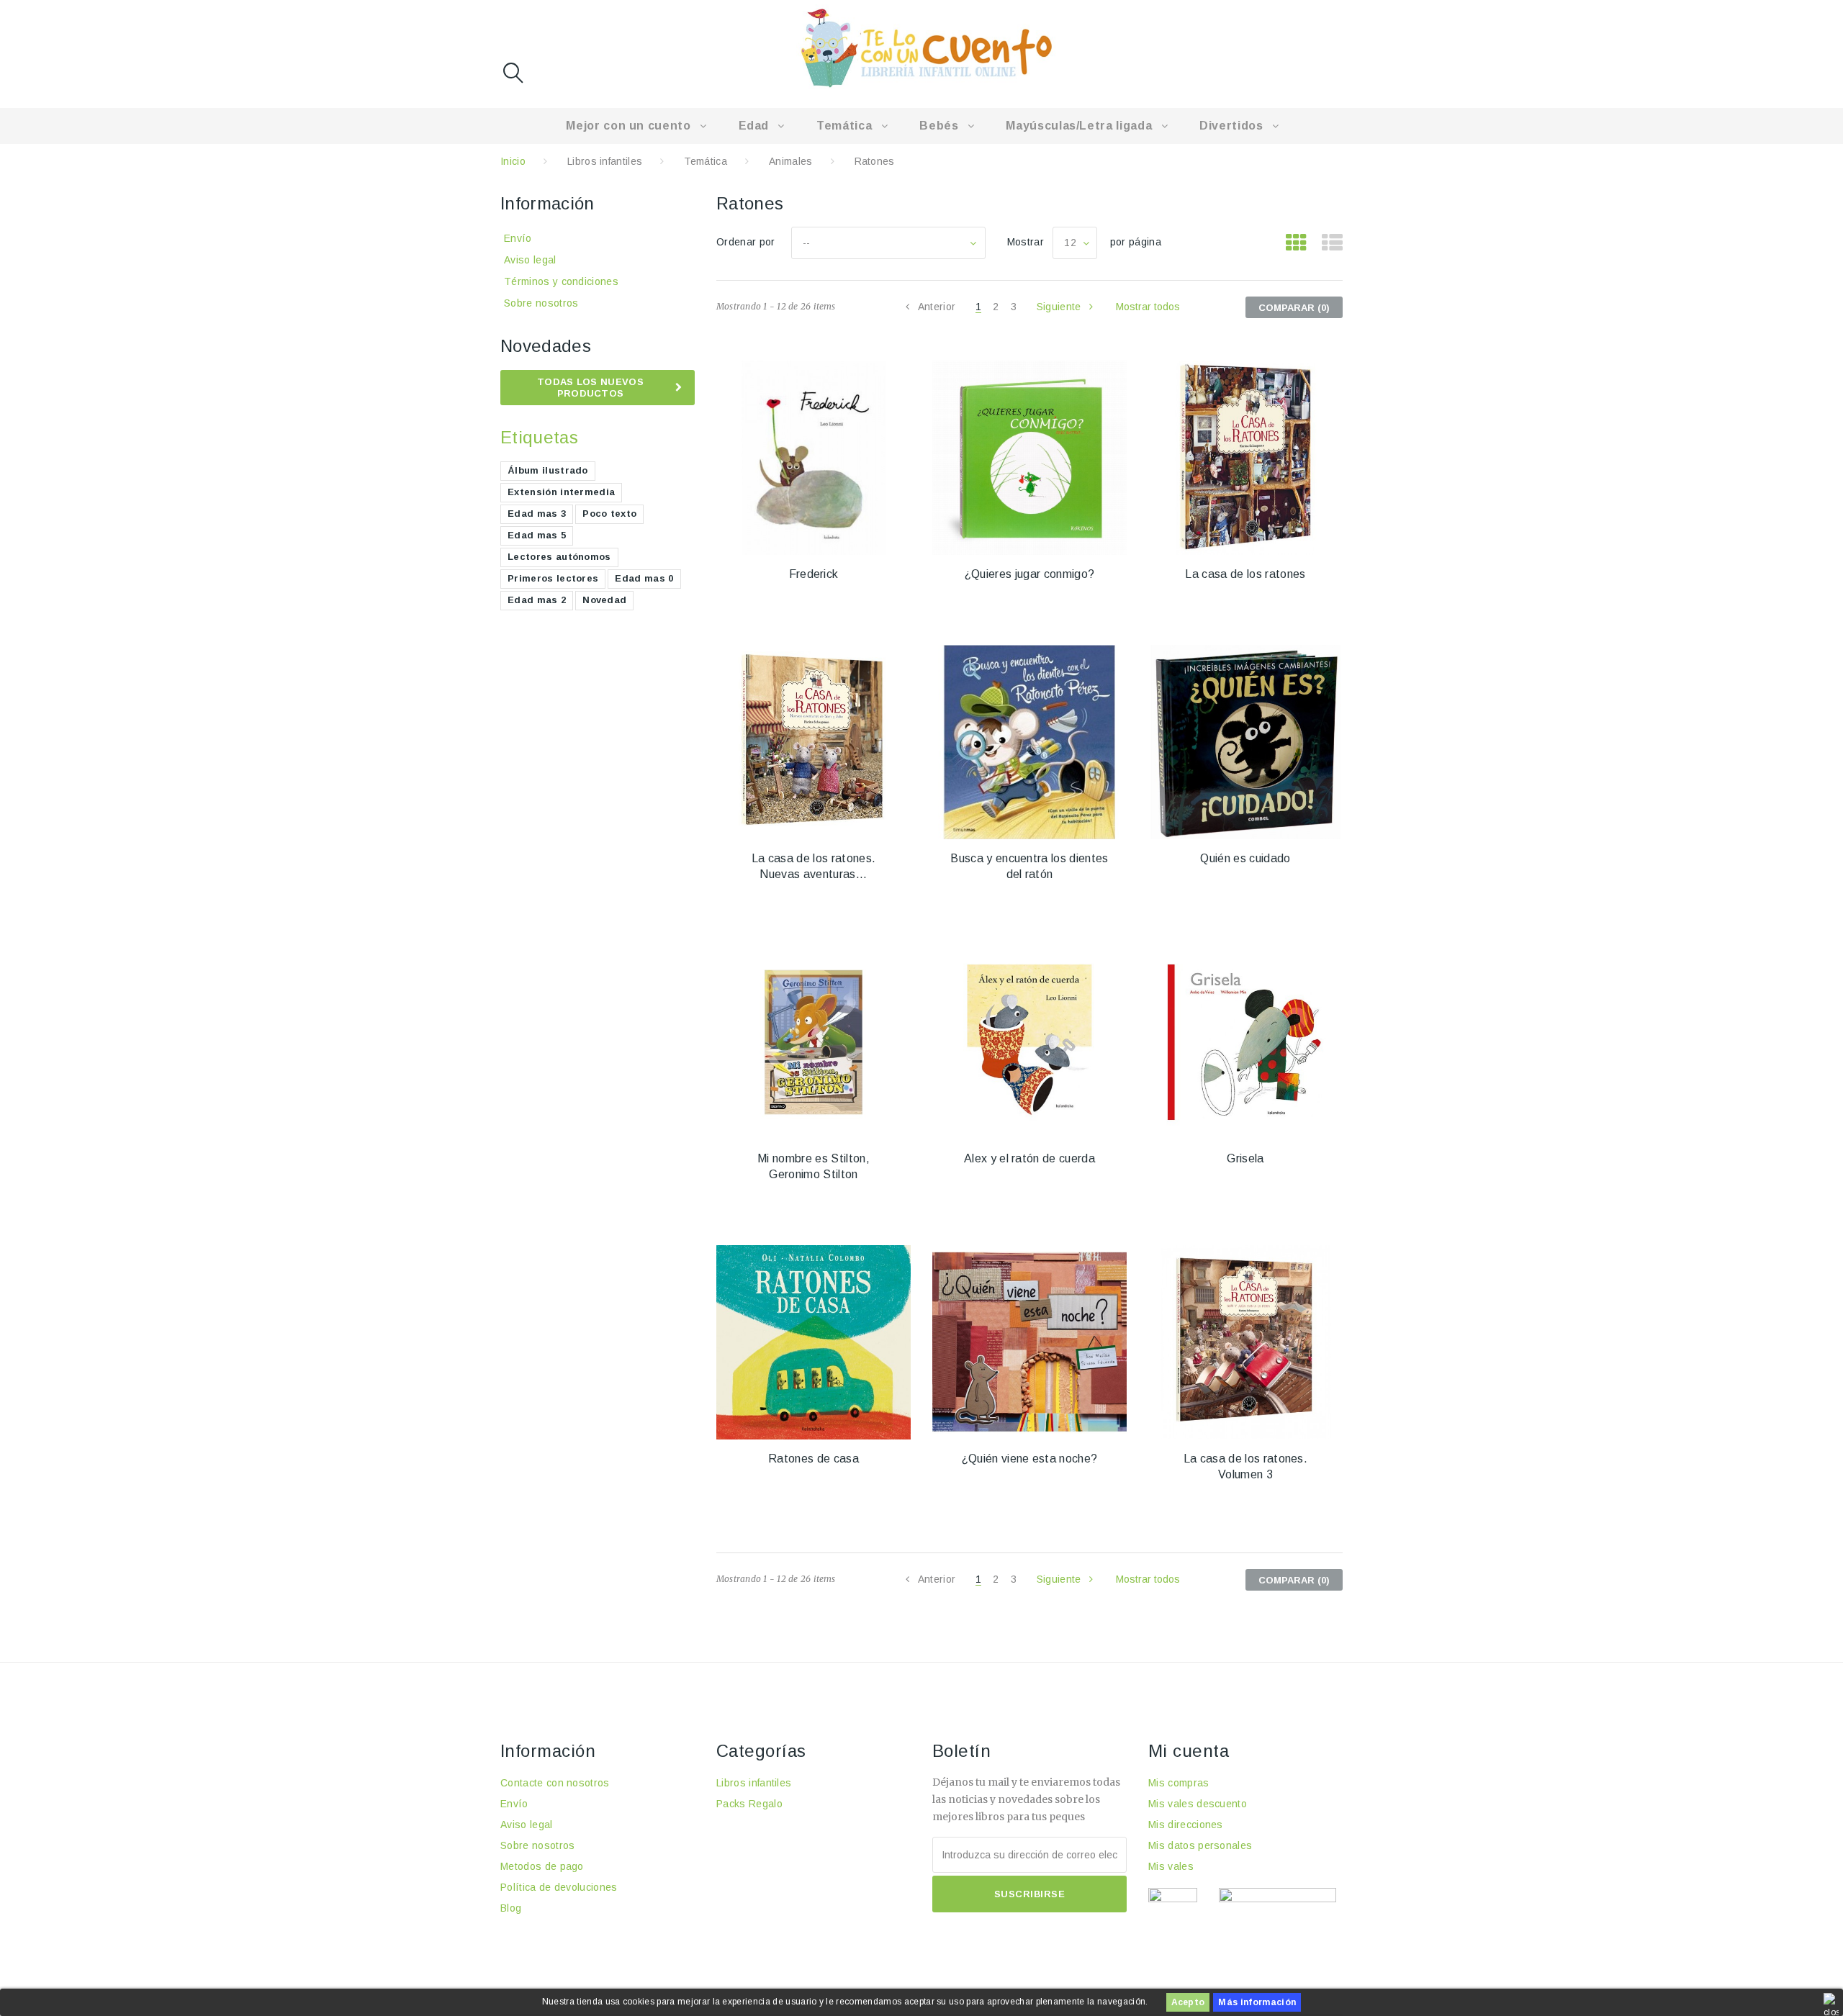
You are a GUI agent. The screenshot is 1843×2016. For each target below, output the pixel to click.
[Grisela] (1245, 1042)
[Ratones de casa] (814, 1342)
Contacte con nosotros (555, 1783)
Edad (754, 126)
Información (548, 203)
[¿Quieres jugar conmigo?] (1029, 458)
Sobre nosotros (541, 303)
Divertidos (1231, 126)
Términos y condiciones (561, 281)
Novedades (546, 346)
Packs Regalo (749, 1804)
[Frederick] (814, 458)
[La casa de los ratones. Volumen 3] (1245, 1342)
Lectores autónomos (559, 557)
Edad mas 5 (537, 535)
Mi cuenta (1189, 1751)
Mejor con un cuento (628, 126)
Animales (791, 161)
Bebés (939, 126)
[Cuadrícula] (1296, 243)
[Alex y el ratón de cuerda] (1029, 1042)
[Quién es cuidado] (1245, 742)
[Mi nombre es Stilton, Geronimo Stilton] (814, 1042)
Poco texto (609, 514)
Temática (844, 126)
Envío (518, 238)
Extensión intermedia (561, 492)
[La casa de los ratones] (1245, 458)
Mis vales (1171, 1866)
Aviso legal (530, 260)
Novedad (604, 600)
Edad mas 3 (537, 514)
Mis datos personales (1200, 1845)
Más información (1257, 2002)
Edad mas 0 (644, 578)
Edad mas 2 (537, 600)
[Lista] (1332, 243)
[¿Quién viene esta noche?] (1029, 1342)
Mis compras (1179, 1783)
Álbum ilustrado (548, 470)
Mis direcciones (1186, 1825)
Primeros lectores (553, 578)
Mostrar (1026, 242)
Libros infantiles (605, 161)
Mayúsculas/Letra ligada (1079, 126)
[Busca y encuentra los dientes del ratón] (1029, 742)
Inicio (513, 161)
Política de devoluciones (559, 1887)
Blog (511, 1908)
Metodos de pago (542, 1866)
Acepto (1188, 2002)
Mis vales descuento (1198, 1804)
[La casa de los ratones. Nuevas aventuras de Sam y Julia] (814, 742)
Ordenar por (746, 242)
